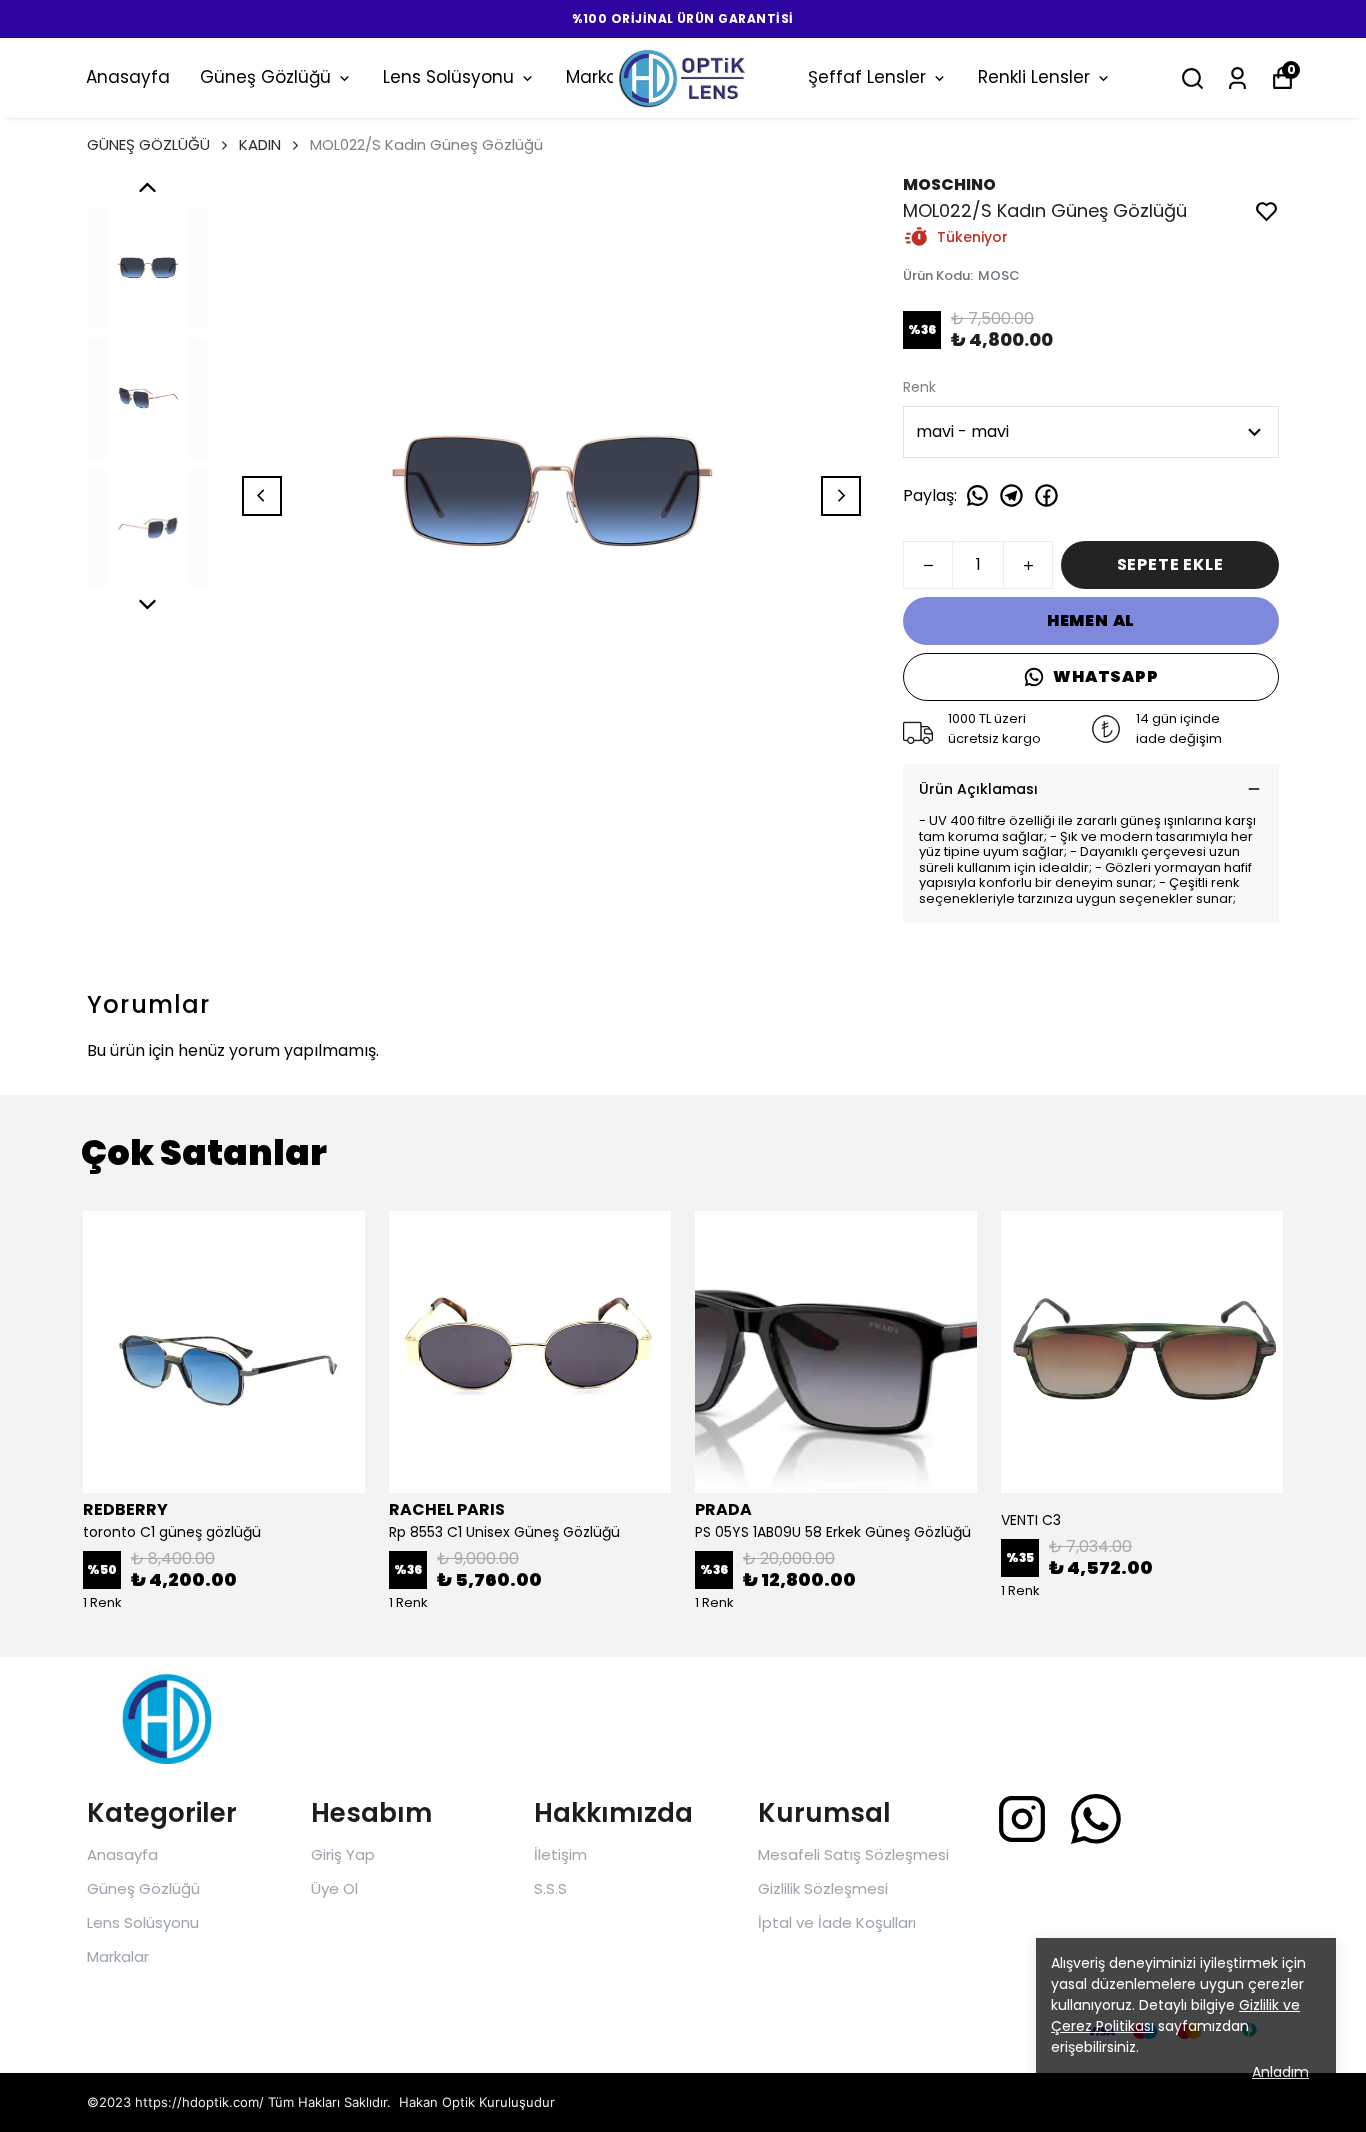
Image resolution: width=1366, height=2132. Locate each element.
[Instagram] (1022, 1819)
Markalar (118, 1956)
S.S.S (550, 1888)
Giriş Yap (343, 1854)
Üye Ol (334, 1888)
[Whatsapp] (1096, 1819)
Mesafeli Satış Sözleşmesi (853, 1854)
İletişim (560, 1854)
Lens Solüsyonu (448, 77)
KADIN (260, 144)
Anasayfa (128, 77)
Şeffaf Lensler (867, 77)
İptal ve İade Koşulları (837, 1922)
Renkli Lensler (1034, 77)
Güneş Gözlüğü (265, 77)
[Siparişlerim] (1237, 78)
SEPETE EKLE (1170, 564)
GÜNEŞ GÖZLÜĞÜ (148, 144)
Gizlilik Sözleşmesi (823, 1888)
